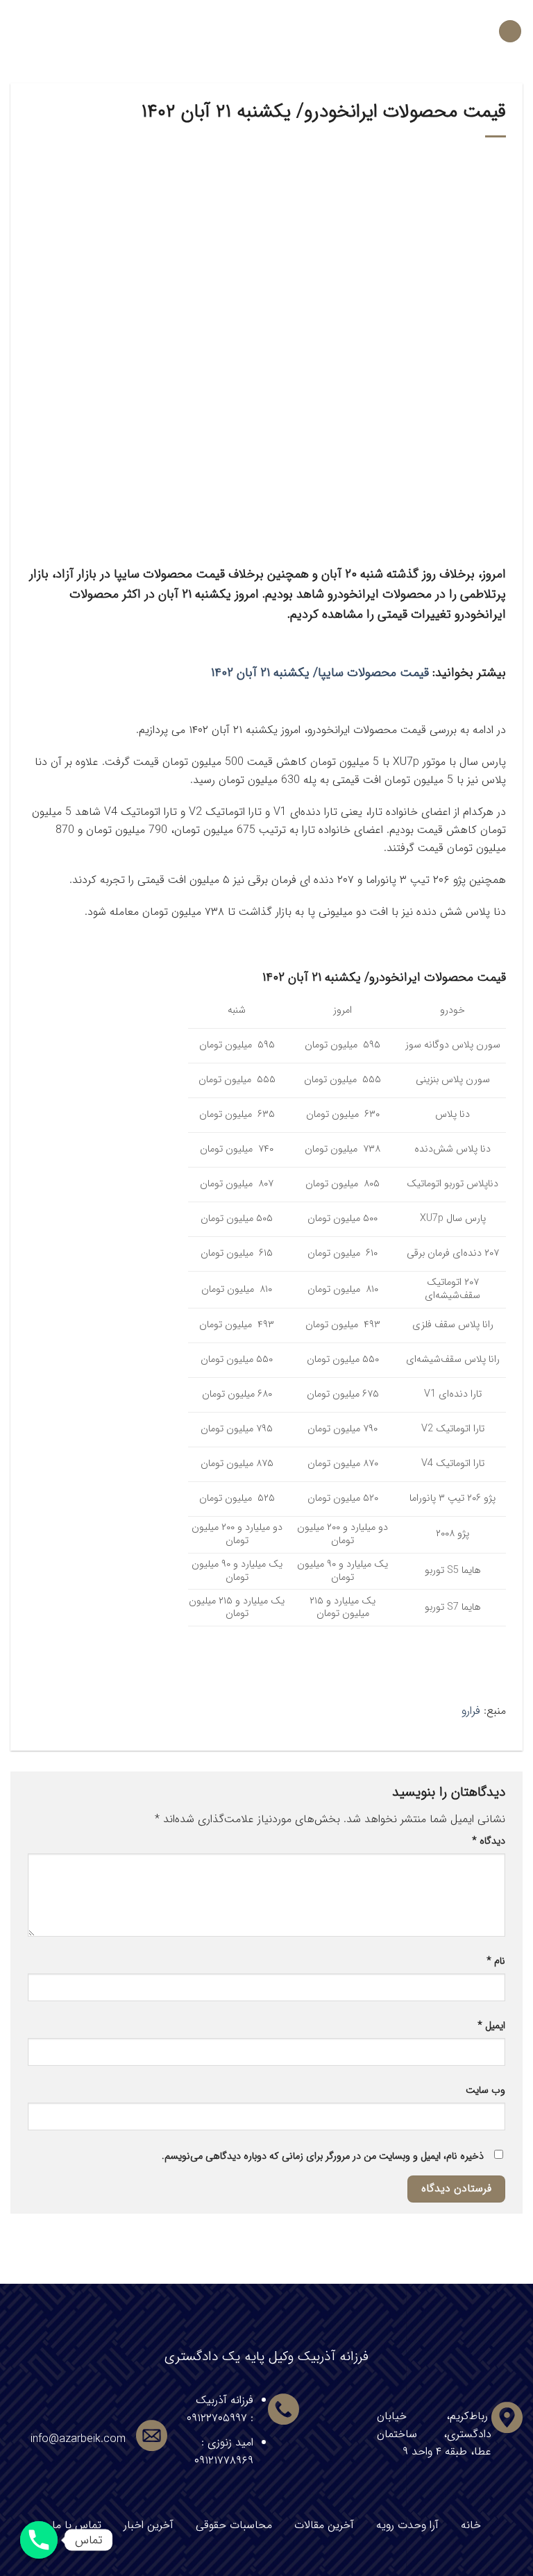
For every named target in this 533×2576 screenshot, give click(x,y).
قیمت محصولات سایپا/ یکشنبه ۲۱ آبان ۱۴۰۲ (320, 673)
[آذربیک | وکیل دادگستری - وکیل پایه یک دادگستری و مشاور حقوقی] (267, 31)
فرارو (471, 1711)
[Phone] (39, 2540)
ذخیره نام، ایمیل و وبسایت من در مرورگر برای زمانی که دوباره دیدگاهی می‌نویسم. (323, 2156)
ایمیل (491, 2026)
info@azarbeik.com (78, 2439)
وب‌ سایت (485, 2090)
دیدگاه (489, 1841)
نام (496, 1961)
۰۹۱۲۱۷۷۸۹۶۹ (224, 2460)
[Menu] (510, 32)
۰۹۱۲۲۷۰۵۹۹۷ (217, 2418)
